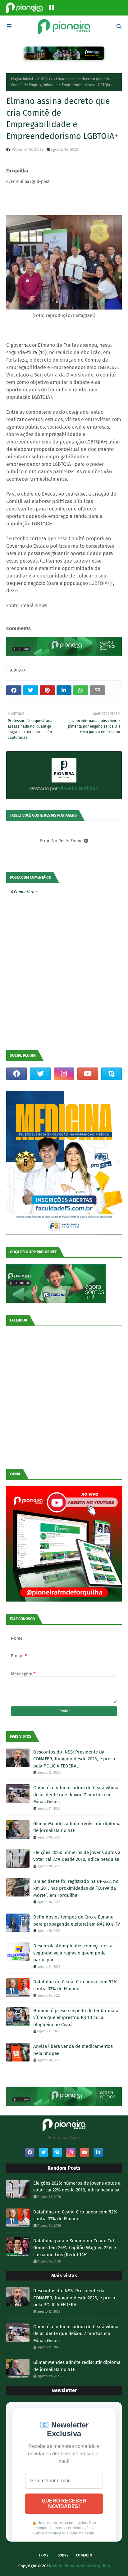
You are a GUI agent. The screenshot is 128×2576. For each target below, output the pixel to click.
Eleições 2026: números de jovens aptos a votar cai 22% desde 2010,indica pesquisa (77, 1856)
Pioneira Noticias (27, 149)
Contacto (84, 2555)
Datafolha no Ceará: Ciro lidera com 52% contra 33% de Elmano (75, 1985)
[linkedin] (98, 2152)
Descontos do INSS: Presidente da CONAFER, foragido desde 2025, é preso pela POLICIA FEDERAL (74, 1759)
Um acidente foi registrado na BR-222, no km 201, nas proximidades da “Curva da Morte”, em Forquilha (76, 1888)
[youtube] (88, 1074)
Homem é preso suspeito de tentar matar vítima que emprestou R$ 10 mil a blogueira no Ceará (77, 2018)
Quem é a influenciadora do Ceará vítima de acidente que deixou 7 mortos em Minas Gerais (76, 1795)
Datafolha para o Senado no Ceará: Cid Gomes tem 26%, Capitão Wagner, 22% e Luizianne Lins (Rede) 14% (75, 2248)
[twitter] (40, 1074)
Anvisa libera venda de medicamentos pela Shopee (73, 2050)
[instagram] (64, 1074)
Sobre (63, 2555)
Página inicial (22, 79)
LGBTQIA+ (45, 79)
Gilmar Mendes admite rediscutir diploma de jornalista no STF (77, 1827)
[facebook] (16, 1074)
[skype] (112, 1074)
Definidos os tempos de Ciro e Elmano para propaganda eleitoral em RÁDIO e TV (77, 1921)
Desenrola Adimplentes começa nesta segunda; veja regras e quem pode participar (73, 1953)
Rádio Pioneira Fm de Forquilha (81, 2566)
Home (44, 2555)
